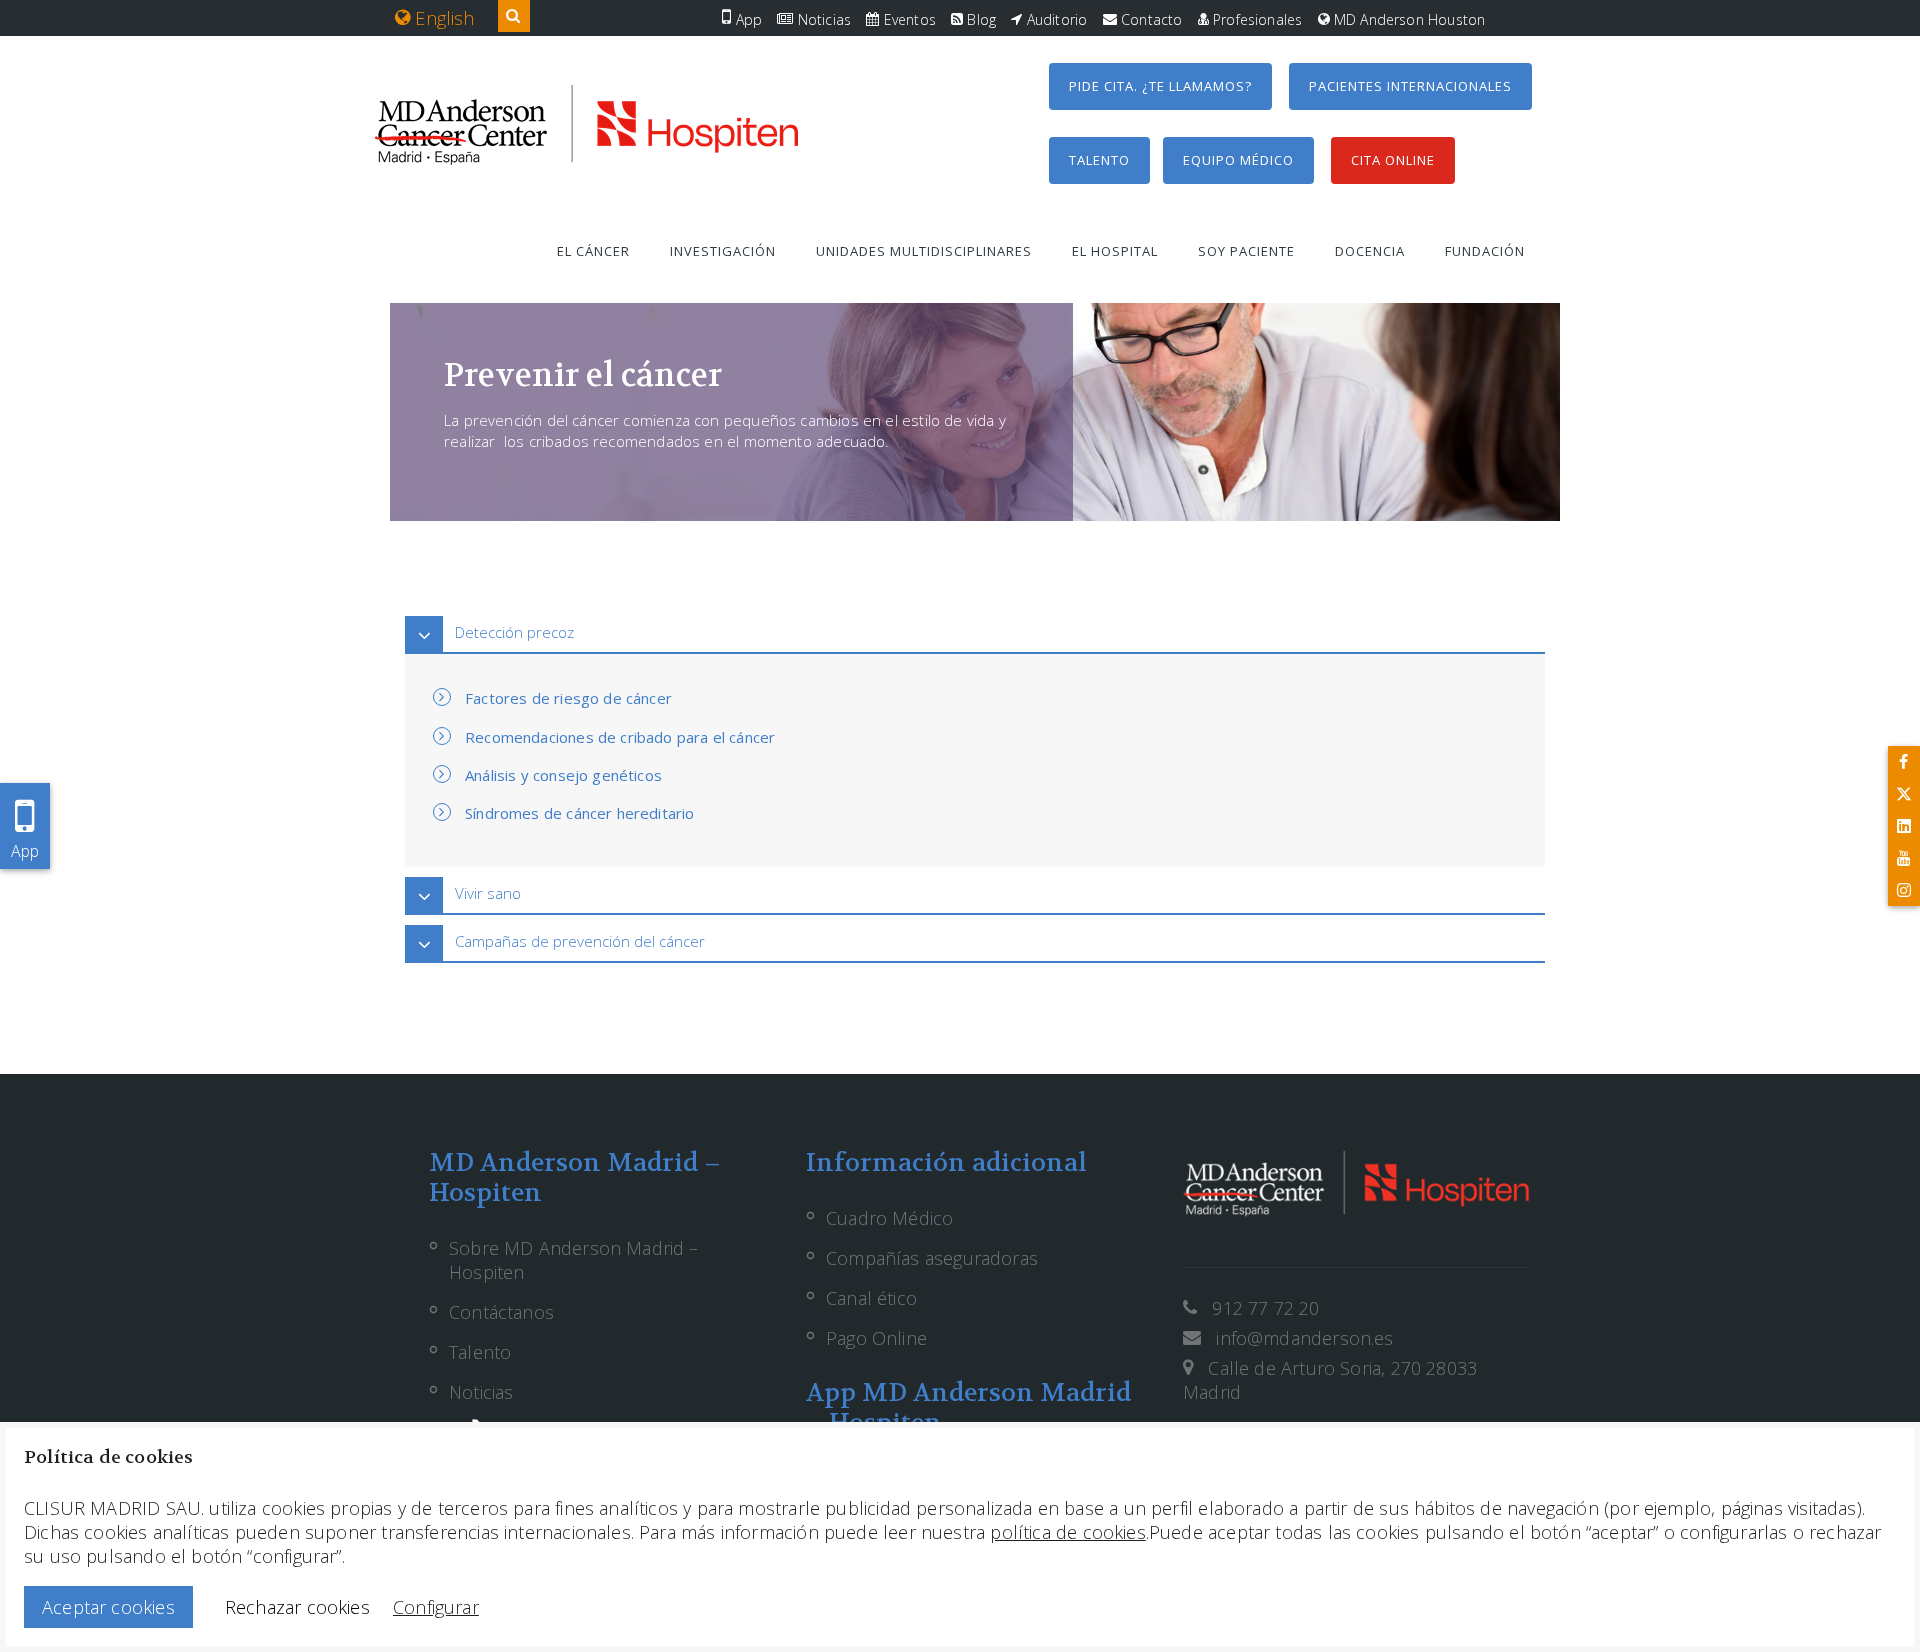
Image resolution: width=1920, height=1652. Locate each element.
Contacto (1150, 19)
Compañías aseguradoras (932, 1258)
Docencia (1370, 251)
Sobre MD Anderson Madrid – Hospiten (574, 1260)
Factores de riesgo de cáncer (568, 698)
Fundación (1485, 251)
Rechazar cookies (297, 1607)
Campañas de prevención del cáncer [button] (580, 941)
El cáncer (593, 251)
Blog (979, 19)
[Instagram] (1904, 890)
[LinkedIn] (1904, 826)
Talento (1099, 160)
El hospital (1115, 251)
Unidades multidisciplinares (924, 251)
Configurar (436, 1607)
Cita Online (1393, 160)
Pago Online (876, 1338)
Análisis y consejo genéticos (563, 775)
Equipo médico (1238, 160)
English (442, 18)
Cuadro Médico (889, 1218)
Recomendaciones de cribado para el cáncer (620, 737)
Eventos (907, 19)
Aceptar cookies (108, 1607)
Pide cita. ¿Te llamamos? (1160, 86)
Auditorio (1055, 19)
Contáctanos (501, 1312)
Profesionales (1256, 19)
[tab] (975, 632)
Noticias (822, 19)
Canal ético (871, 1298)
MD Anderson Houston (1408, 19)
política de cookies (1067, 1532)
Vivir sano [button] (488, 893)
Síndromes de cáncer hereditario (580, 813)
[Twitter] (1904, 794)
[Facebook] (1904, 762)
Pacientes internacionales (1410, 86)
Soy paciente (1246, 251)
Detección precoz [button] (514, 632)
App (746, 19)
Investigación (723, 251)
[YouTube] (1904, 858)
